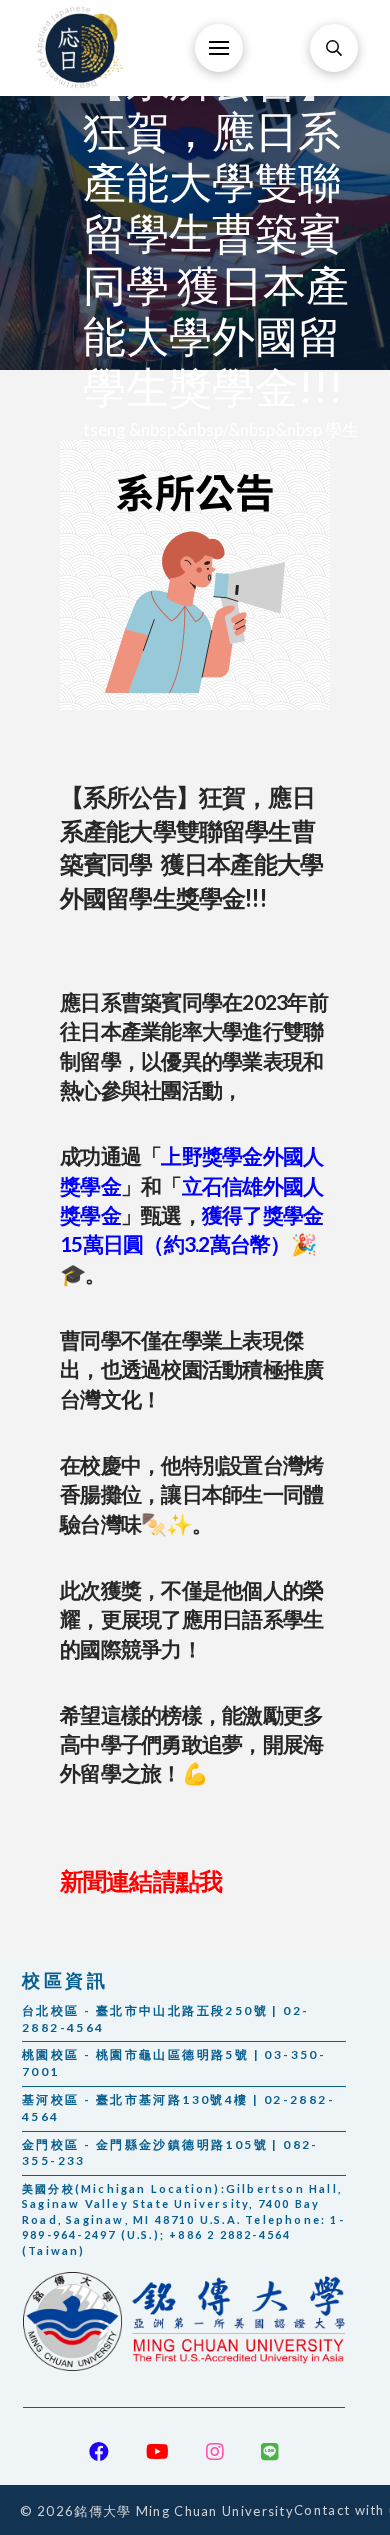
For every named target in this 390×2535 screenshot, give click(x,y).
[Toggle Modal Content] (334, 48)
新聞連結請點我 (141, 1880)
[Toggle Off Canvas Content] (219, 48)
